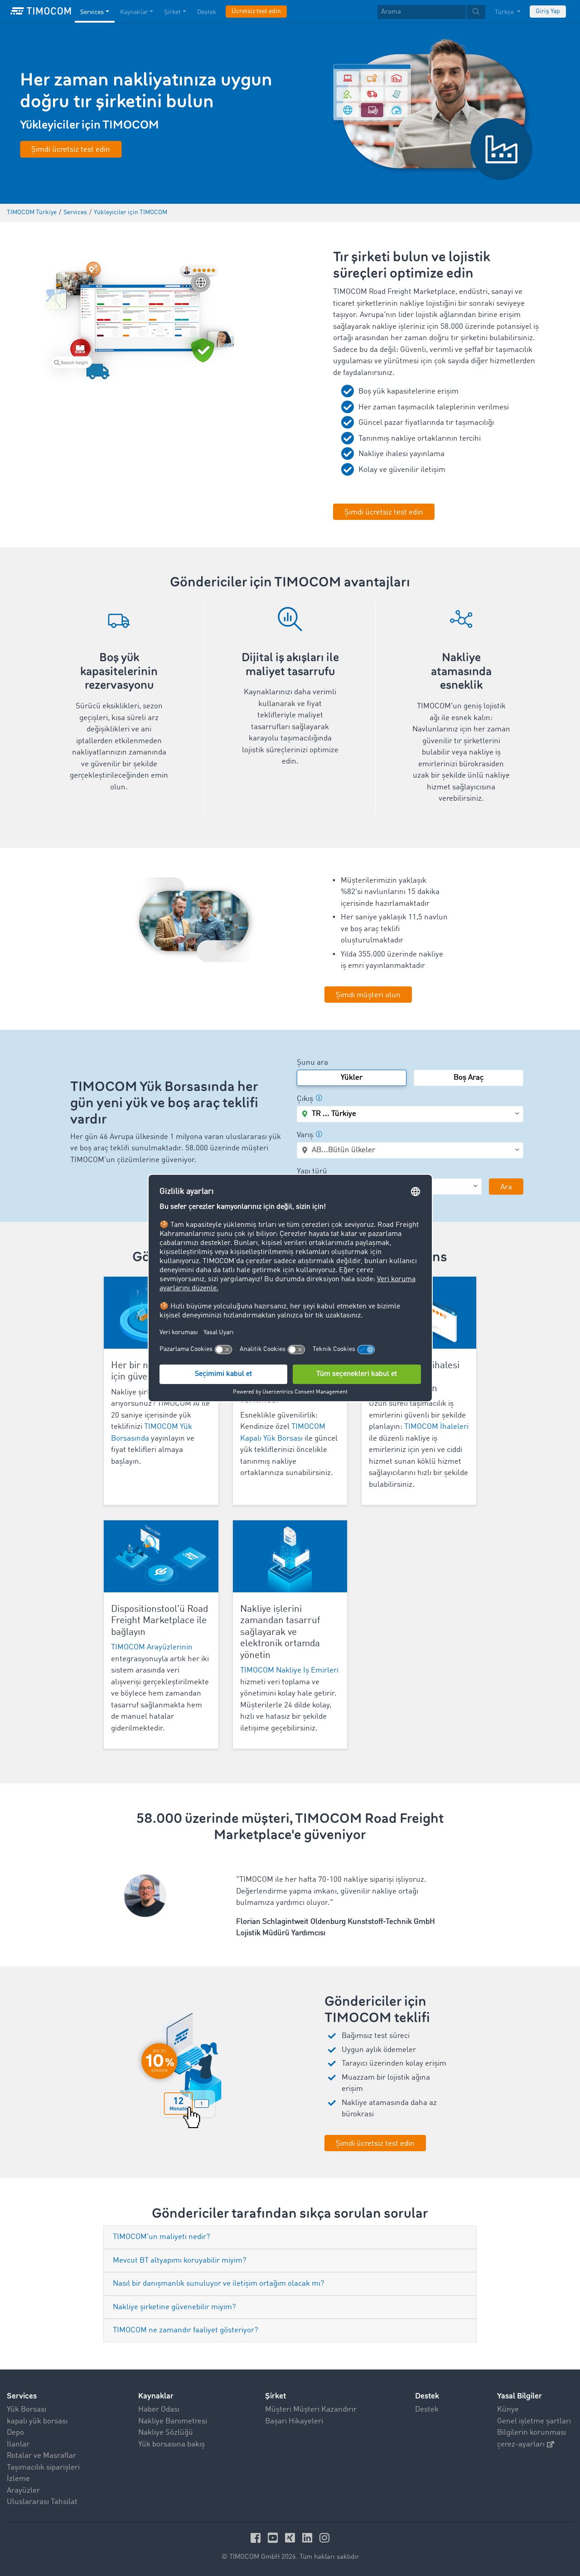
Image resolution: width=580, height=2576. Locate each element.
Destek (207, 12)
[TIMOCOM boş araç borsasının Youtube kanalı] (274, 2538)
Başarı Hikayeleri (294, 2421)
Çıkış (305, 1099)
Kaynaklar (134, 12)
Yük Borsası (27, 2410)
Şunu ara (312, 1063)
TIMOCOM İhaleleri (436, 1427)
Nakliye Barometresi (173, 2421)
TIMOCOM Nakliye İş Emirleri (289, 1670)
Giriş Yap (548, 11)
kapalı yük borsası (37, 2421)
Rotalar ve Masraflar (41, 2456)
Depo (15, 2433)
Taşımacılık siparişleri (43, 2468)
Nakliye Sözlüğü (166, 2433)
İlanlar (18, 2444)
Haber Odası (159, 2410)
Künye (508, 2410)
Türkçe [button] (505, 12)
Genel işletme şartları (534, 2421)
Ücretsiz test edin (256, 11)
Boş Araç (469, 1078)
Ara (506, 1187)
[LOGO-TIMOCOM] (41, 11)
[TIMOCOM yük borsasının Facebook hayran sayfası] (257, 2538)
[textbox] (431, 12)
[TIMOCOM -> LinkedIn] (309, 2538)
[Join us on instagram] (324, 2538)
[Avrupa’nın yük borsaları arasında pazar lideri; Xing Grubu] (291, 2538)
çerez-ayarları (521, 2444)
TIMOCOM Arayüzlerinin (152, 1647)
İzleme (18, 2479)
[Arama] (476, 12)
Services (92, 12)
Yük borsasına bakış (172, 2444)
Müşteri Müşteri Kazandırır (311, 2410)
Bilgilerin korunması (532, 2433)
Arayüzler (23, 2491)
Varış (305, 1135)
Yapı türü (312, 1171)
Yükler (352, 1078)
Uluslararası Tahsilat (42, 2502)
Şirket (172, 12)
